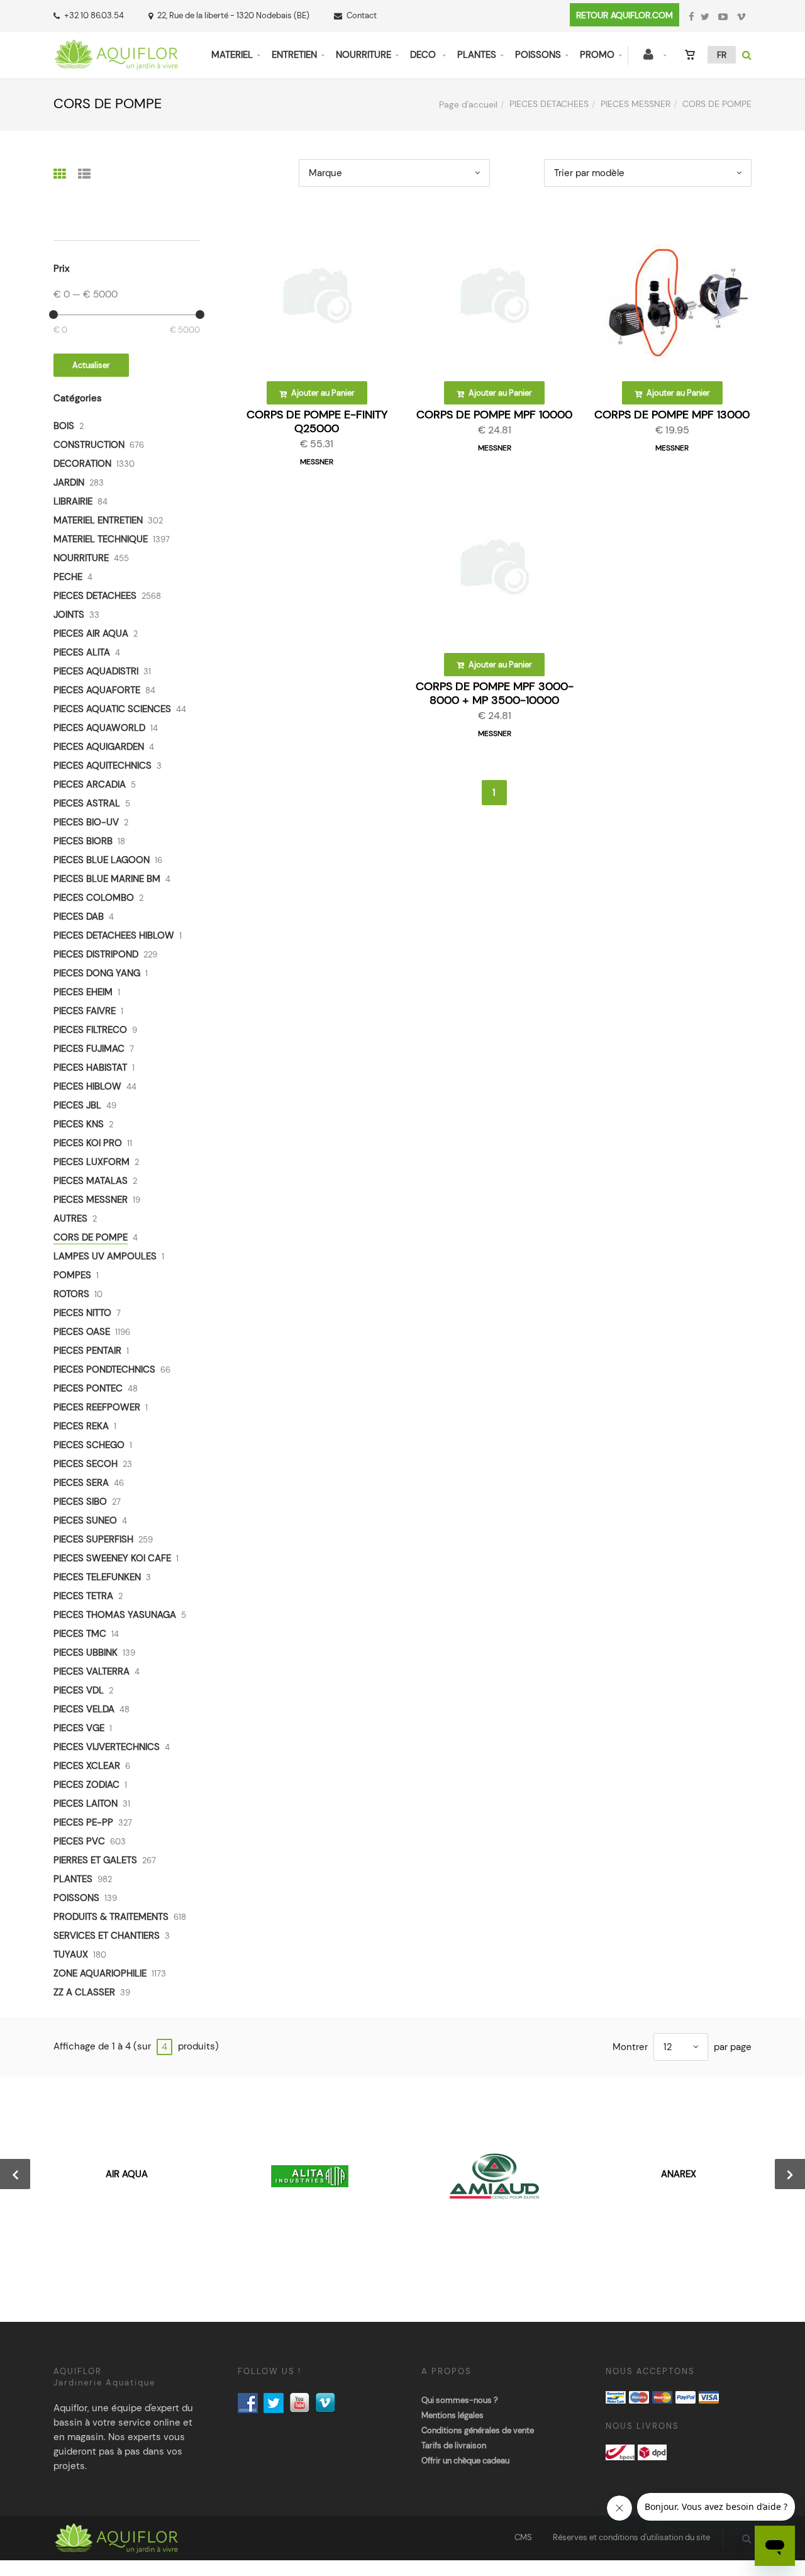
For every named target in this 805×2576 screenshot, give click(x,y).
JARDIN (69, 482)
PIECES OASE (82, 1332)
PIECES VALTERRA (92, 1671)
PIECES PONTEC (88, 1388)
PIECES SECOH (86, 1464)
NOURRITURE (364, 55)
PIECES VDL (79, 1690)
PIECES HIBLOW (87, 1086)
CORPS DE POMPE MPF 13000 (672, 415)
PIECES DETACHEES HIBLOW (114, 935)
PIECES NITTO (82, 1313)
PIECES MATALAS (91, 1181)
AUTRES (70, 1218)
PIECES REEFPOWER (97, 1407)
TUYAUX (71, 1954)
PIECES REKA (81, 1426)
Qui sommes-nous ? (460, 2400)
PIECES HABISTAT (90, 1068)
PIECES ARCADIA (90, 784)
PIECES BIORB (83, 841)
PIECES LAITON (86, 1804)
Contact (362, 15)
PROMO (597, 55)
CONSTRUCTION (89, 445)
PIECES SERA (81, 1483)
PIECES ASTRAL (87, 803)
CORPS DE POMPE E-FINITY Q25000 (317, 421)
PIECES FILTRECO (90, 1030)
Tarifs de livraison (454, 2445)
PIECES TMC (80, 1634)
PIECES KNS (79, 1124)
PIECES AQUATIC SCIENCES (112, 709)
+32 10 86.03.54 (94, 15)
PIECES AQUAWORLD (99, 728)
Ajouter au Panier (322, 393)
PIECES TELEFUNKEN (97, 1577)
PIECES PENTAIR (87, 1351)
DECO (424, 55)
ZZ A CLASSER (84, 1992)
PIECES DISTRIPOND (96, 954)
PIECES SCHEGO (89, 1445)
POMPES (72, 1275)
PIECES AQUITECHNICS (103, 766)
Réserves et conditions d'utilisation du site (631, 2537)
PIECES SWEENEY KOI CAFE (112, 1558)
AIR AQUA (127, 2174)
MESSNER (317, 462)
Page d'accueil (468, 104)
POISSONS (538, 55)
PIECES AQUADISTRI (96, 671)
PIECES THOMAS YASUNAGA (115, 1615)
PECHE (68, 577)
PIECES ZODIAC (86, 1785)
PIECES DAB (79, 917)
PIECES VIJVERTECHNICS (107, 1747)
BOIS (64, 426)
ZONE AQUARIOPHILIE (100, 1973)
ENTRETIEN (294, 55)
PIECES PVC (79, 1841)
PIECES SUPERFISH (93, 1539)
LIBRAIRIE (73, 501)
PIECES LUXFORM (92, 1162)
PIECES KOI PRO (88, 1143)
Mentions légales (452, 2415)
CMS (523, 2537)
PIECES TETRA (83, 1596)
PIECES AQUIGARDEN (99, 747)
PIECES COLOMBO (94, 898)
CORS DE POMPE (91, 1237)
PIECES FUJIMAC (89, 1049)
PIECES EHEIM (83, 992)
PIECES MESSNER (636, 104)
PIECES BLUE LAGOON (102, 860)
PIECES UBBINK (86, 1653)
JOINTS (69, 615)
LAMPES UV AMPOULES (105, 1256)
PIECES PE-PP (83, 1822)
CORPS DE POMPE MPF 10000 (494, 415)
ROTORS (71, 1294)
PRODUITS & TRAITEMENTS (111, 1917)
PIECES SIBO (80, 1502)
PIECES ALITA (82, 652)
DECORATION (82, 464)
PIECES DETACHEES (549, 104)
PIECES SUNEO (85, 1520)
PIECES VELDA (84, 1709)
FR (722, 55)
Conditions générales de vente (478, 2430)
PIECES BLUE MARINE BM (107, 879)
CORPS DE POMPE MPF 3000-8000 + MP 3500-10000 (495, 693)
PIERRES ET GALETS (95, 1860)
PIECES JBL (77, 1105)
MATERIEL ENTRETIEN (98, 520)
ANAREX (679, 2174)
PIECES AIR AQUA (91, 633)
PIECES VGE (79, 1728)
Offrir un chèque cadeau (465, 2461)
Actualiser (91, 365)
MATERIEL (232, 55)
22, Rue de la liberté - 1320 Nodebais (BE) (233, 15)
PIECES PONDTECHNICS (104, 1369)
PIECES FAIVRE (85, 1011)
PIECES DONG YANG (97, 973)
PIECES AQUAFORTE (97, 690)
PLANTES (477, 55)
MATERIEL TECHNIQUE (101, 539)
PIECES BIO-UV (86, 822)
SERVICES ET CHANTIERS (107, 1936)
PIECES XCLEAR (87, 1766)
